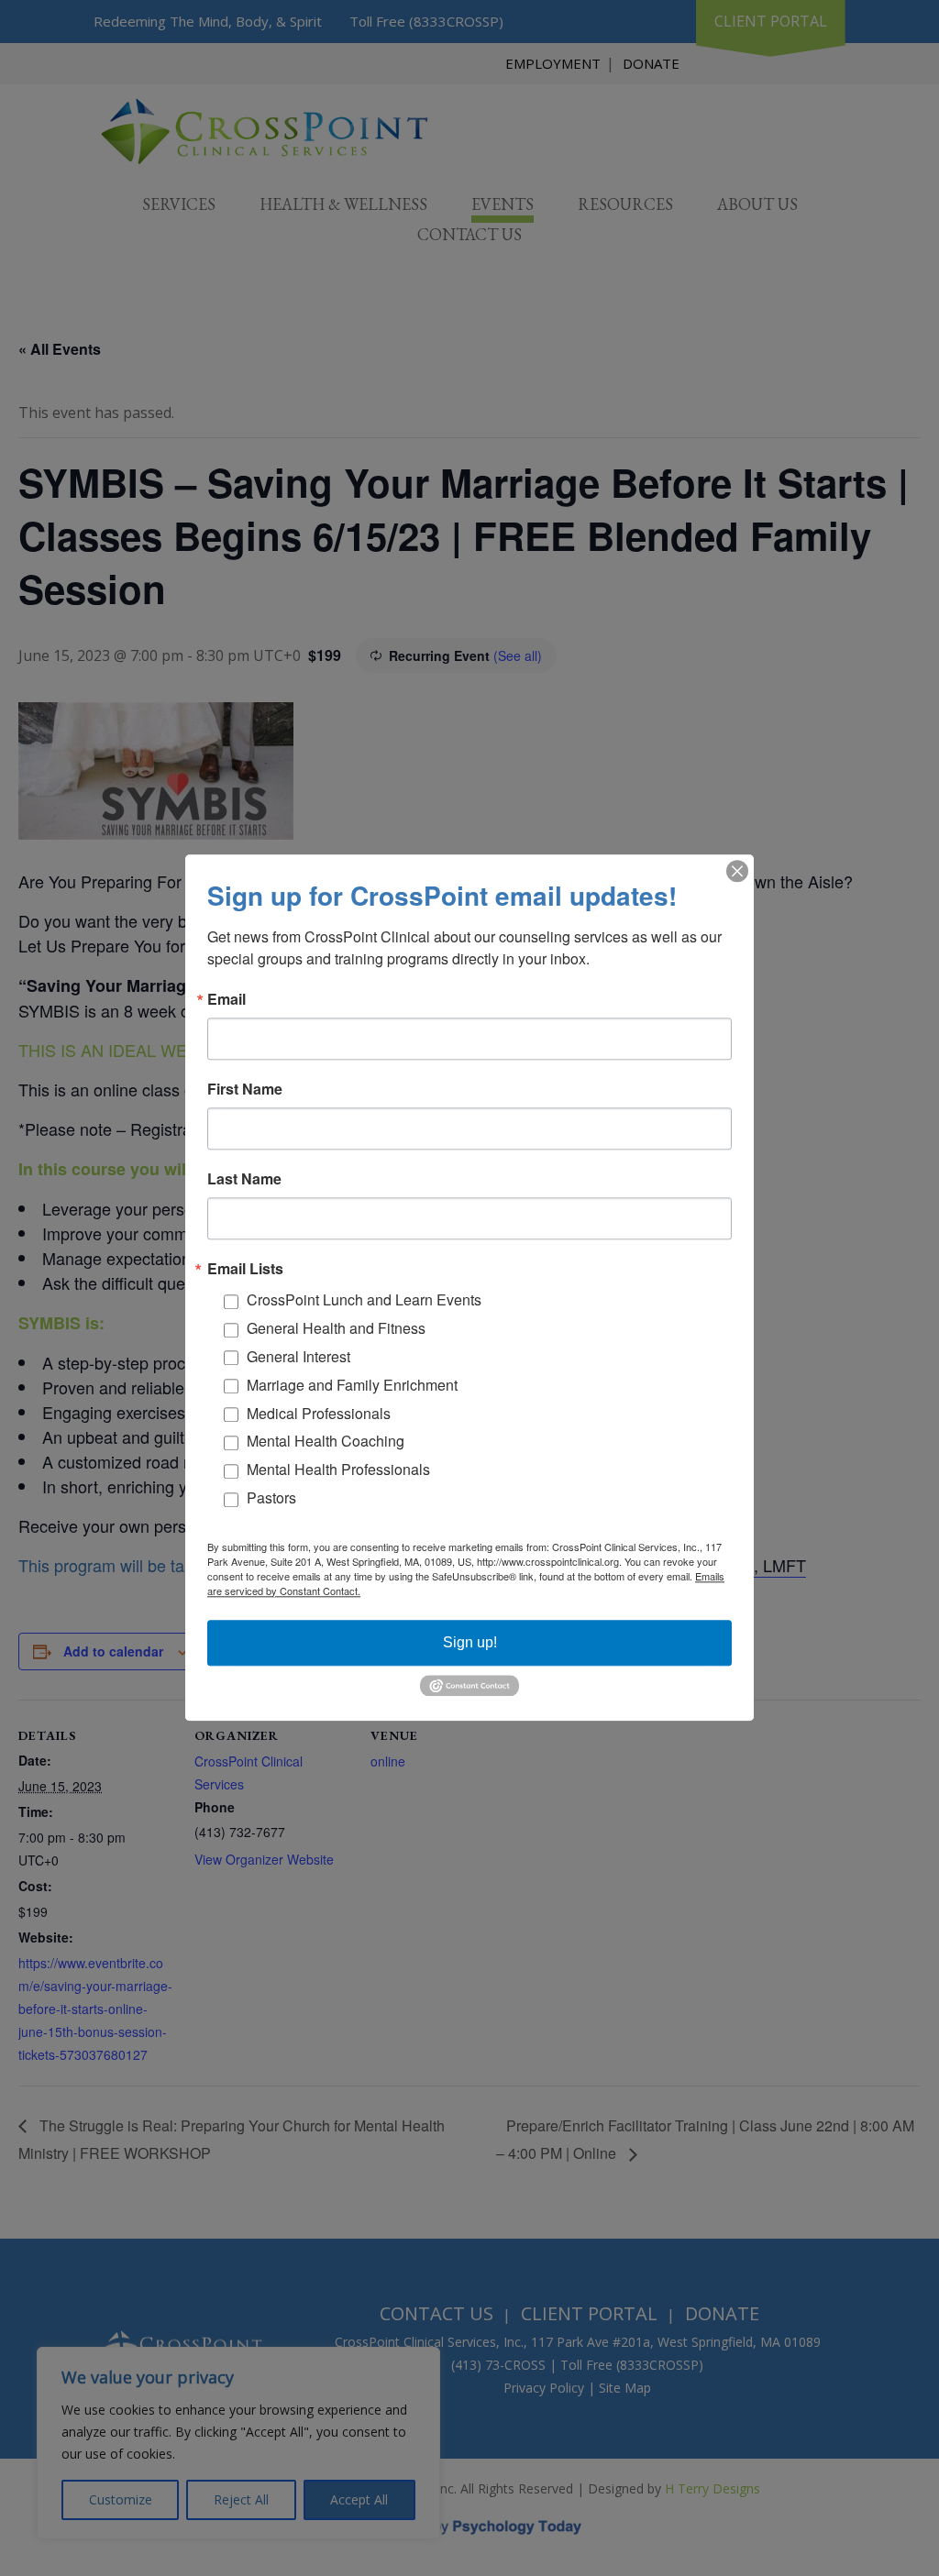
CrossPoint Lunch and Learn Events (364, 1300)
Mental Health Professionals (338, 1470)
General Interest (298, 1356)
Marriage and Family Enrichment (352, 1385)
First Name (245, 1089)
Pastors (271, 1497)
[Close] (737, 871)
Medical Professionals (319, 1413)
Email (226, 999)
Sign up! (470, 1642)
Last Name (244, 1179)
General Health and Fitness (336, 1329)
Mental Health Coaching (326, 1442)
